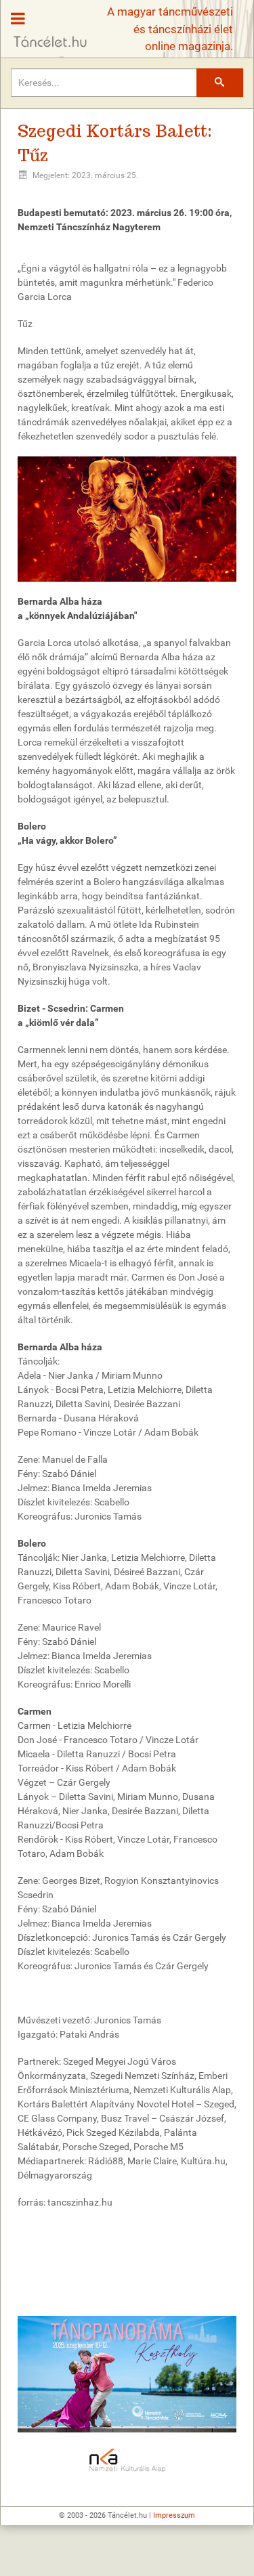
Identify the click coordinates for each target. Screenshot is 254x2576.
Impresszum (174, 2515)
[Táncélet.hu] (45, 25)
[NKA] (127, 2461)
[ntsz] (127, 2374)
